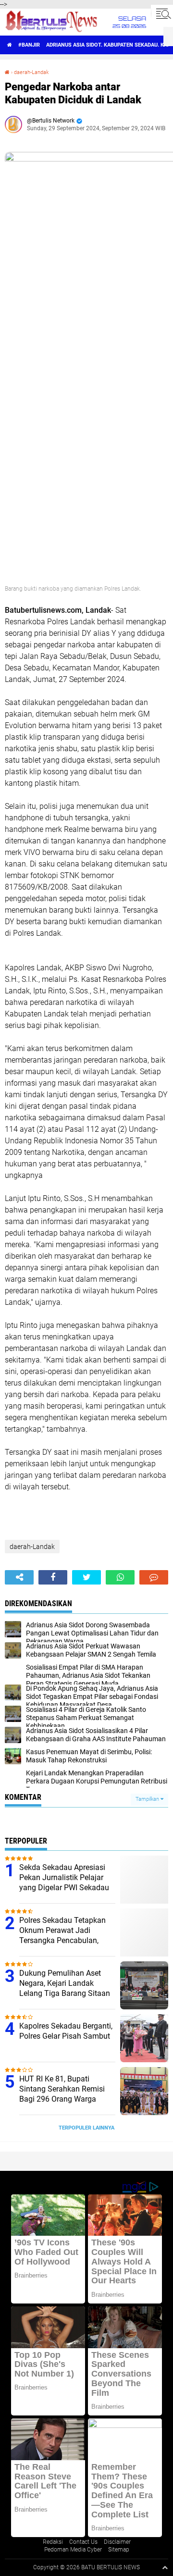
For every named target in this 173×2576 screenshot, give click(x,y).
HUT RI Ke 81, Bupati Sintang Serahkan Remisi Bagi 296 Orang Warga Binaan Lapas (62, 2094)
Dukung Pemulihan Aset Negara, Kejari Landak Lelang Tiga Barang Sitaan (65, 1983)
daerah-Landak (31, 72)
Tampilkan (148, 1799)
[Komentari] (154, 1577)
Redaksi (53, 2542)
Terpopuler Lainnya (86, 2128)
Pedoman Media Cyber (73, 2550)
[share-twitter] (86, 1577)
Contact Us (83, 2542)
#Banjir (29, 45)
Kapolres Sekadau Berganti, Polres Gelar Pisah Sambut (66, 2031)
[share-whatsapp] (120, 1577)
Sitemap (119, 2550)
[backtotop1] (165, 2567)
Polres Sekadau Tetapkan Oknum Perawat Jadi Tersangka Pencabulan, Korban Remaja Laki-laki (62, 1935)
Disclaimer (117, 2542)
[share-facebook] (53, 1577)
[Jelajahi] (162, 13)
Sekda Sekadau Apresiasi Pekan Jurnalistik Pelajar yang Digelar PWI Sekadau (64, 1877)
